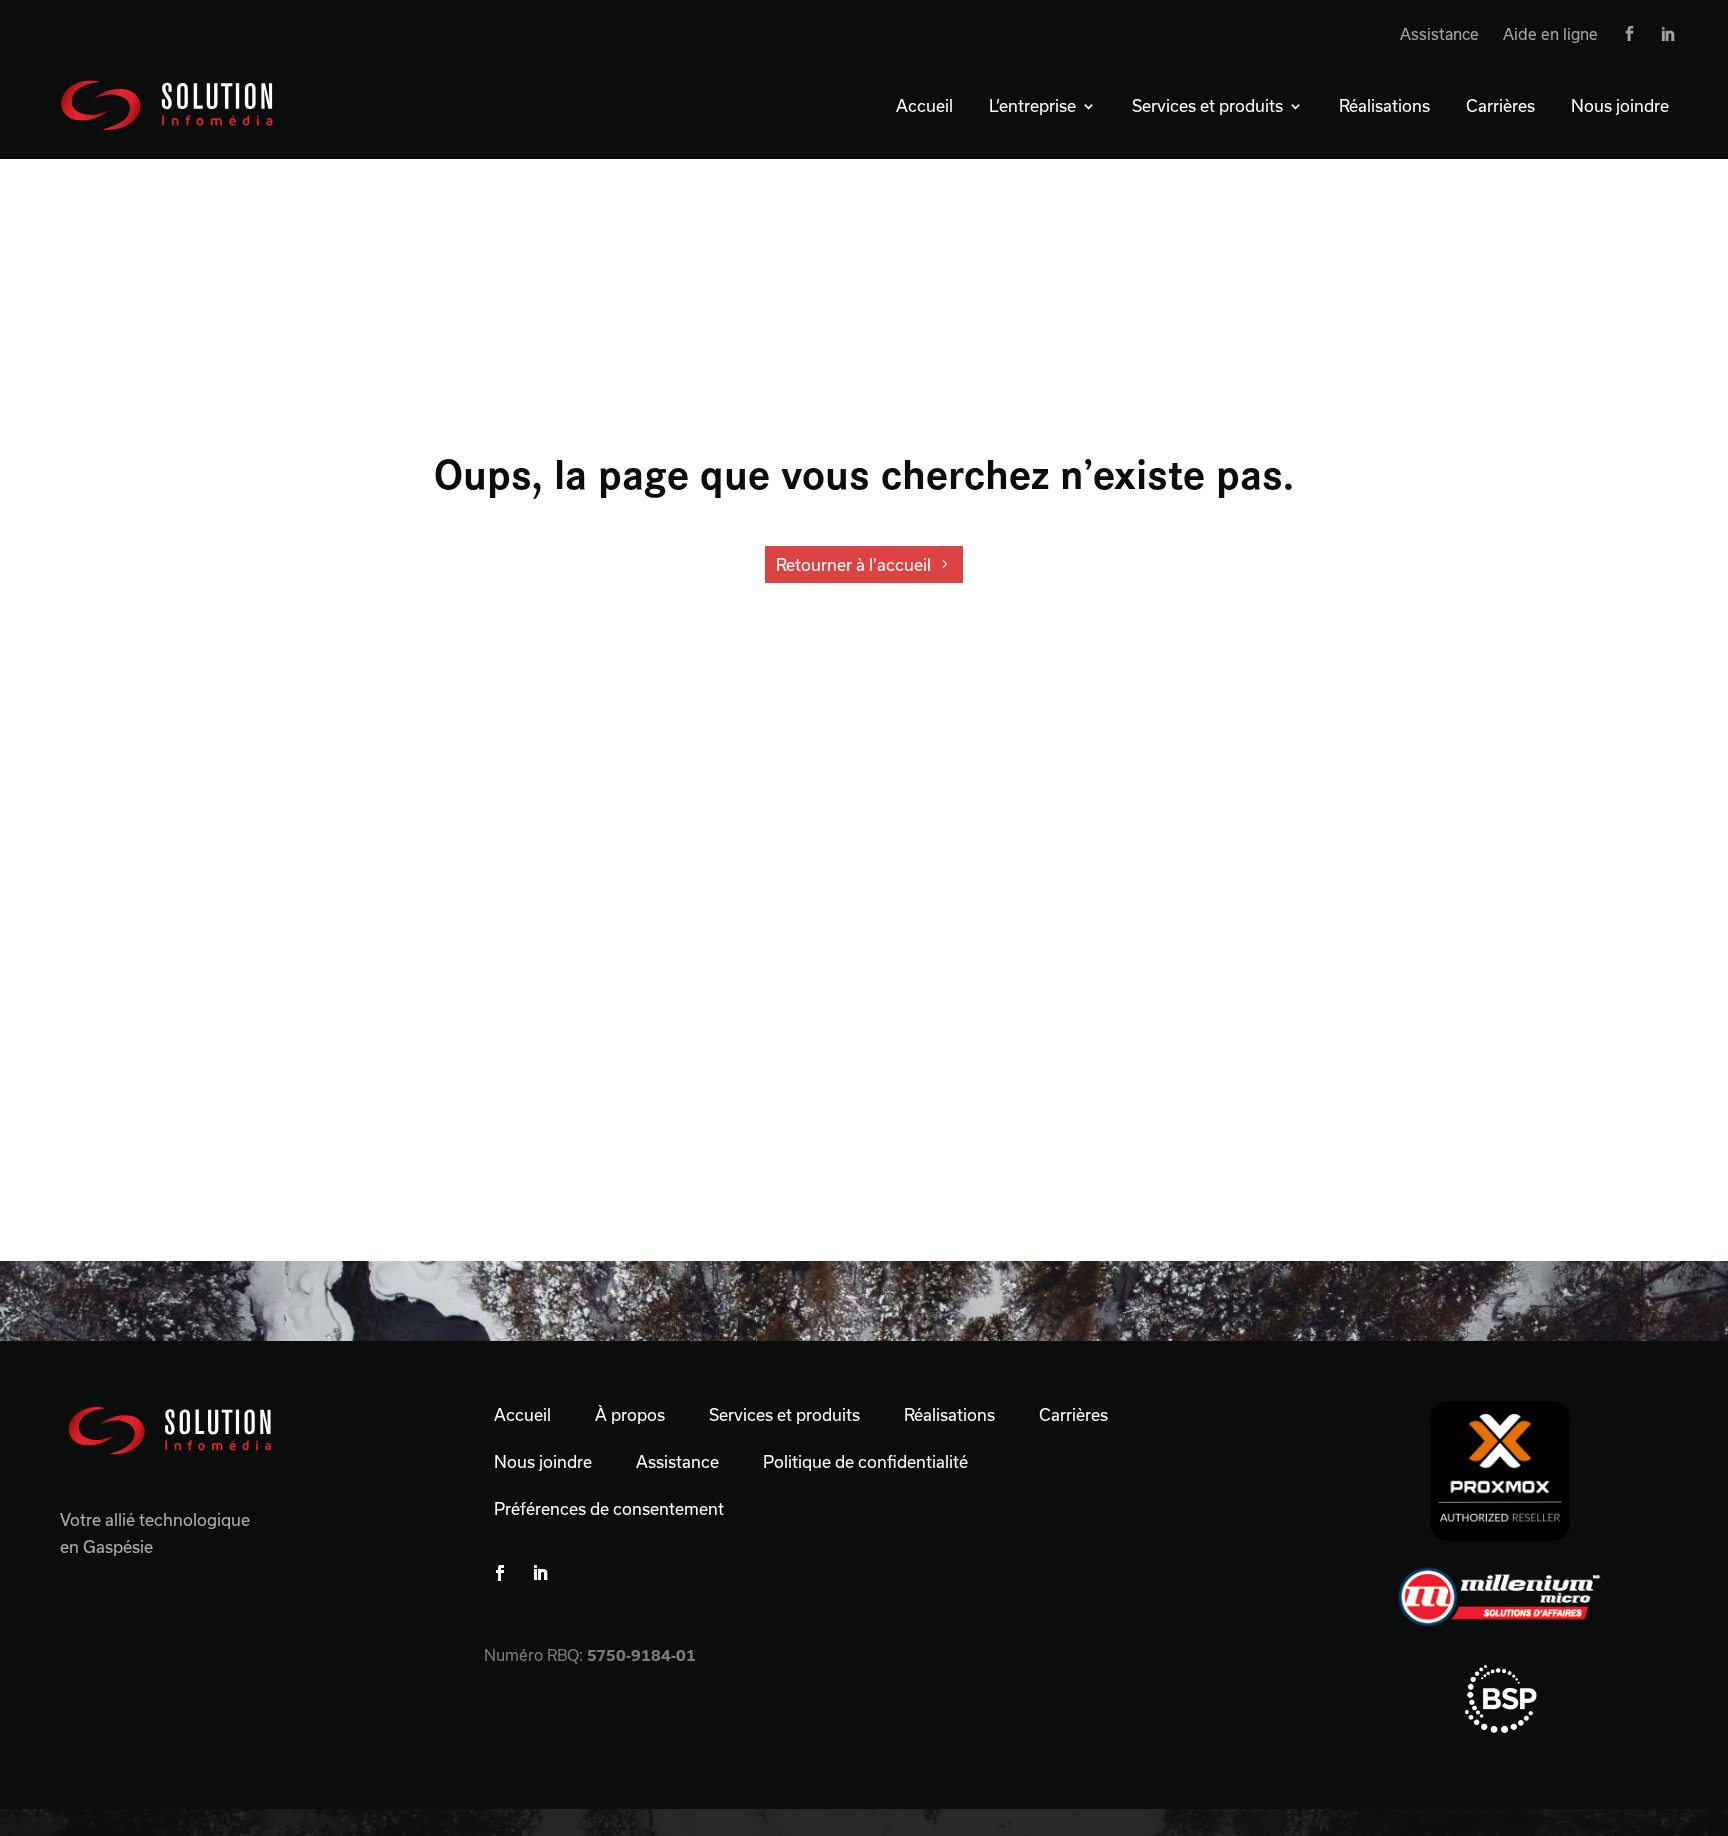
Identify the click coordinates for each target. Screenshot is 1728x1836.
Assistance (1439, 34)
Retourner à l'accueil (853, 564)
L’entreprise (1032, 105)
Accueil (924, 105)
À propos (630, 1414)
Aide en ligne (1550, 34)
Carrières (1500, 105)
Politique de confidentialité (865, 1461)
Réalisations (1384, 105)
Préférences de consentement (609, 1508)
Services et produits (1207, 105)
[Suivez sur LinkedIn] (540, 1573)
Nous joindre (1620, 105)
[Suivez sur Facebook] (500, 1573)
